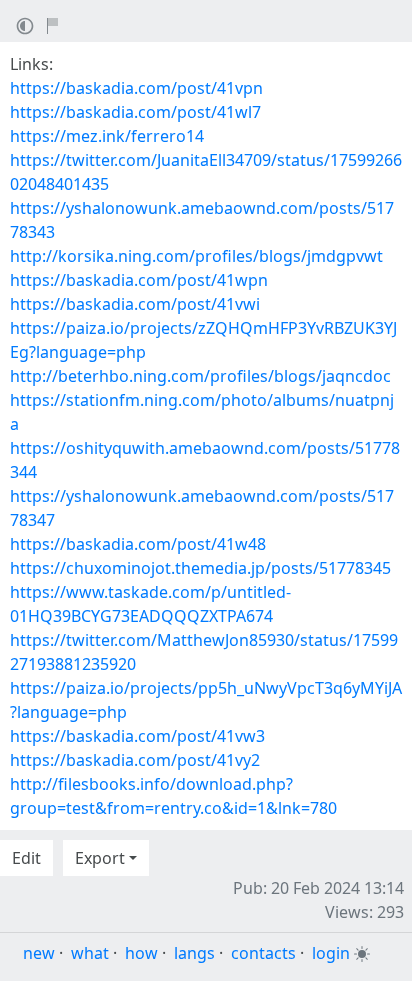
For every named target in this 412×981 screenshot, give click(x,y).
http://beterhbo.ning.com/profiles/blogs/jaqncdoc (200, 376)
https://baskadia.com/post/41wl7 (135, 112)
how (141, 953)
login (331, 953)
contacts (263, 953)
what (90, 953)
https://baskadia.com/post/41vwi (135, 304)
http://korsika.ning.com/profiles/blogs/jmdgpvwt (196, 256)
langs (194, 953)
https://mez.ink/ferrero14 (107, 136)
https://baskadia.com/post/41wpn (139, 280)
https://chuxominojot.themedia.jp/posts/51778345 (200, 568)
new (39, 953)
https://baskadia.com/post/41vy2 (135, 760)
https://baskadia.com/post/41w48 (138, 544)
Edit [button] (26, 858)
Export (100, 858)
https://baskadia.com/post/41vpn (136, 88)
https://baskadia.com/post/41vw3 (137, 736)
